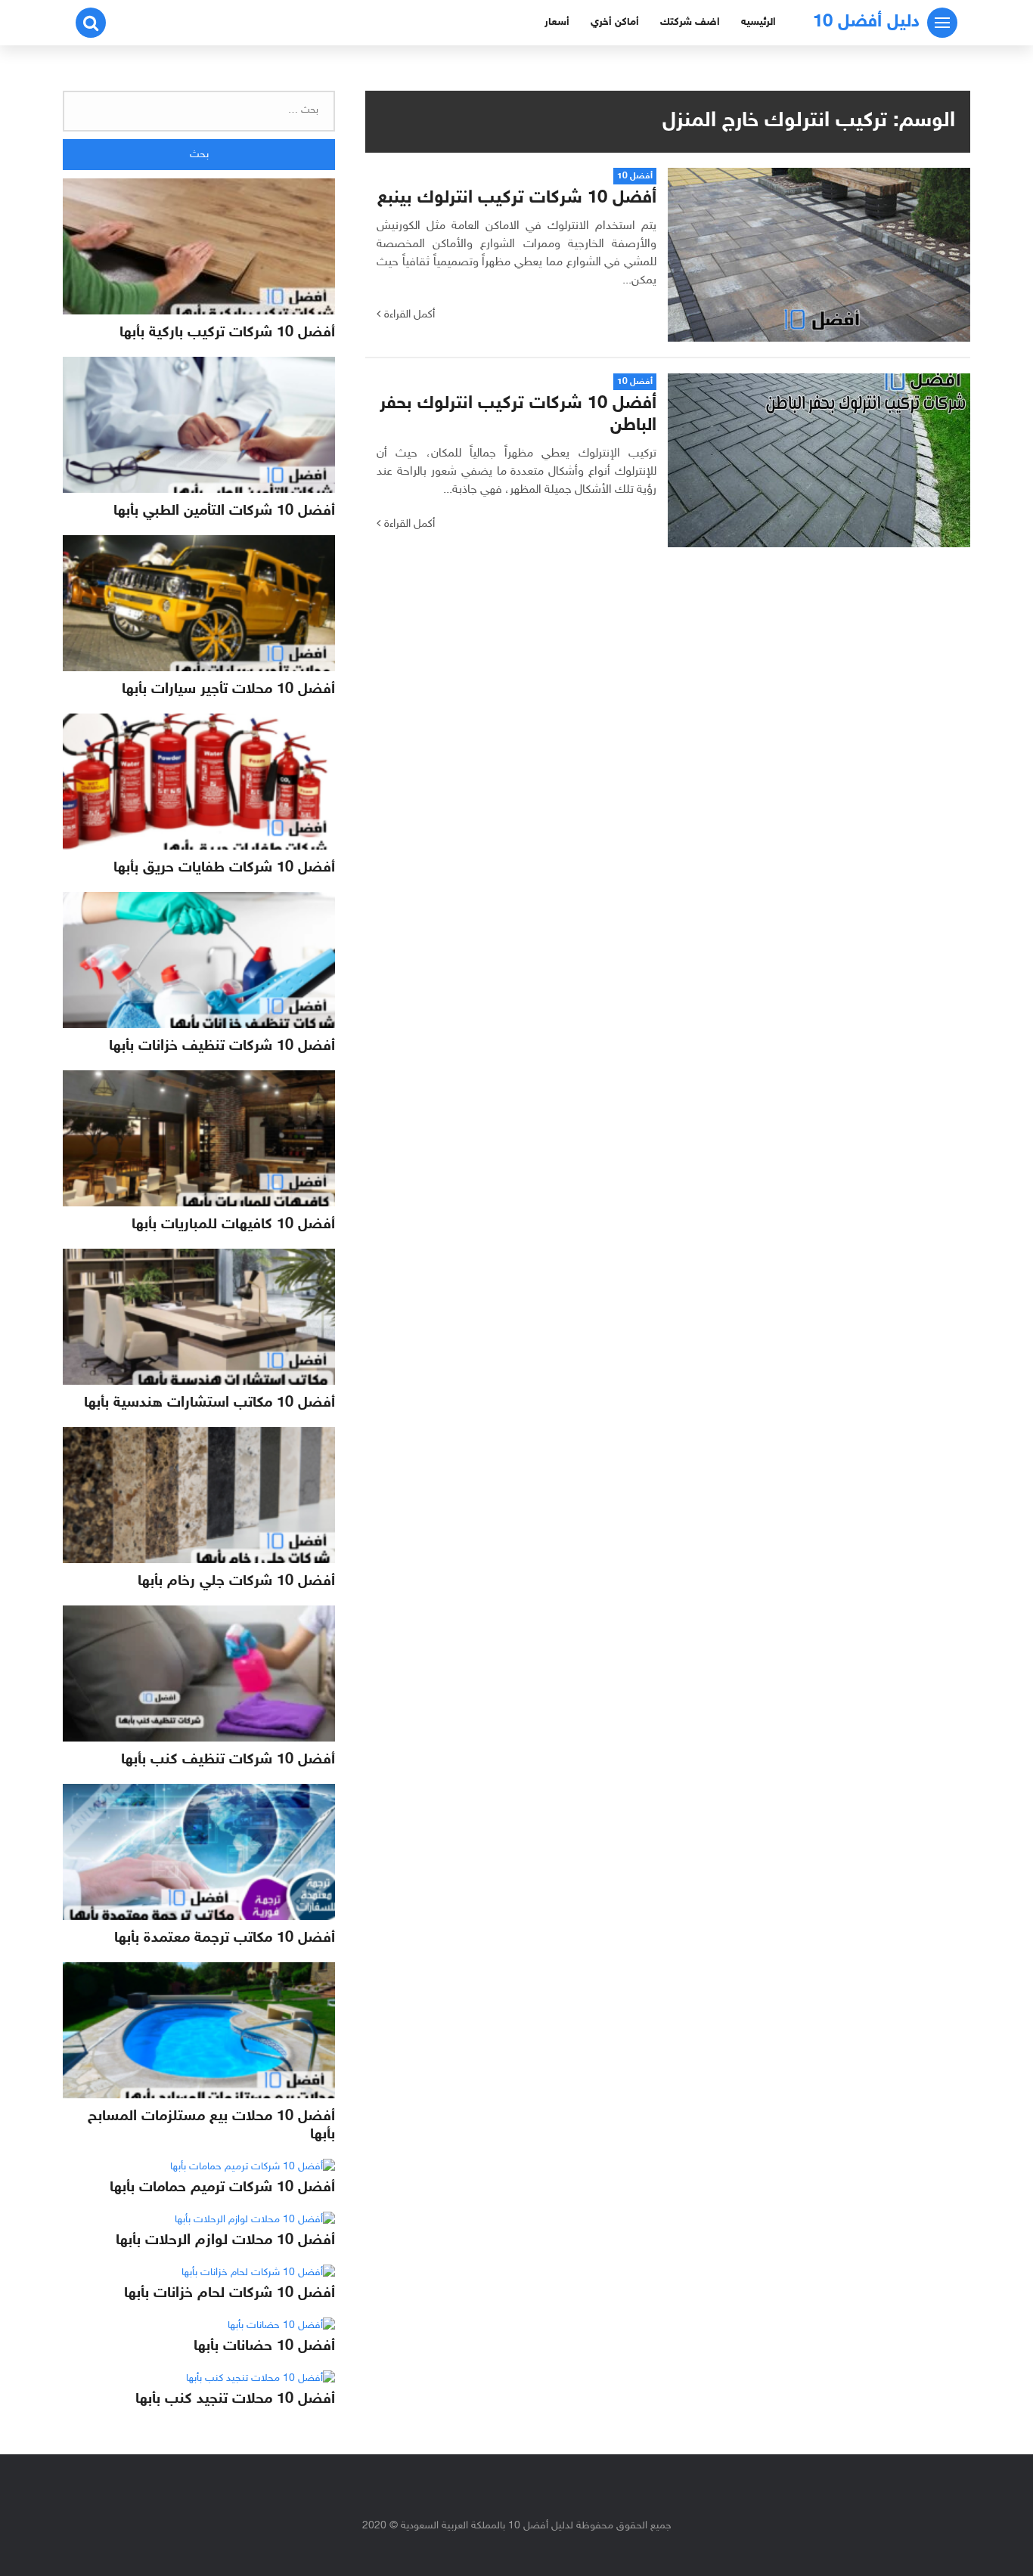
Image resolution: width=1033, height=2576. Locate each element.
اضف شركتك (690, 22)
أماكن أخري (615, 22)
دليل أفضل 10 (866, 22)
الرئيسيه (758, 22)
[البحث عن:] (199, 111)
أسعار (557, 22)
